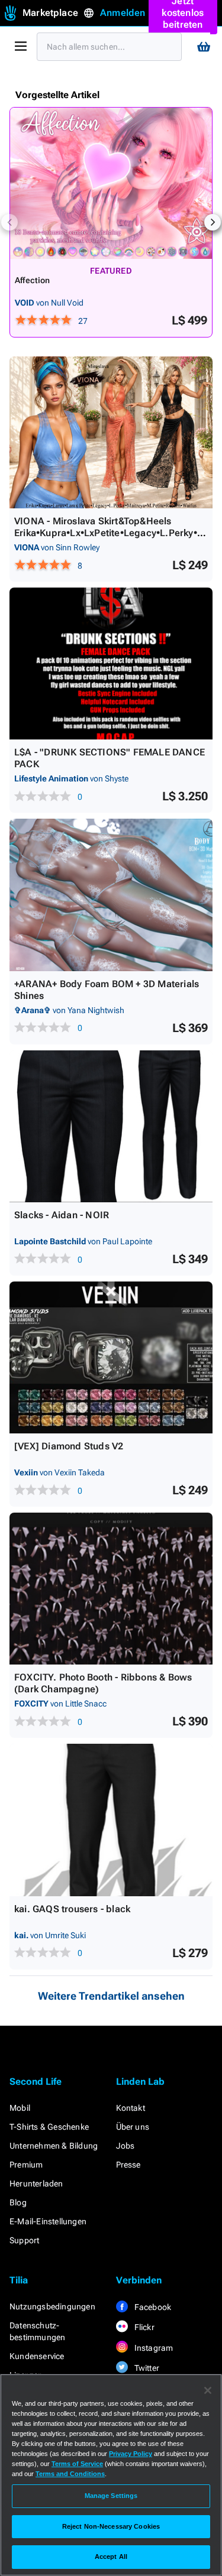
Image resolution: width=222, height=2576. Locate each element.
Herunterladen (36, 2184)
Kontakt (131, 2108)
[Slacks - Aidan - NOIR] (111, 1126)
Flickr (144, 2327)
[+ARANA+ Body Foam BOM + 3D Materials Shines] (111, 895)
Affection (33, 280)
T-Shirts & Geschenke (49, 2127)
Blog (18, 2202)
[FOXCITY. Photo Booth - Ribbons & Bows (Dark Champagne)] (111, 1589)
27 (83, 321)
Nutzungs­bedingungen (52, 2306)
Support (24, 2240)
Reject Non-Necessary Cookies (111, 2526)
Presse (128, 2165)
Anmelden (123, 13)
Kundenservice (37, 2356)
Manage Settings (111, 2496)
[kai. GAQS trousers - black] (111, 1820)
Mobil (20, 2108)
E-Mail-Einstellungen (48, 2221)
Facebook (152, 2307)
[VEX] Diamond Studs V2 (69, 1446)
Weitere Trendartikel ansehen (111, 1996)
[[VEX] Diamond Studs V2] (111, 1357)
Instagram (153, 2348)
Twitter (146, 2368)
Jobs (126, 2146)
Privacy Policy (131, 2454)
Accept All (111, 2556)
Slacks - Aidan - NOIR (62, 1215)
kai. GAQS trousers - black (72, 1909)
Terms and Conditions (70, 2474)
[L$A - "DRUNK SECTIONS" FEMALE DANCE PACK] (111, 664)
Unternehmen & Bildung (54, 2146)
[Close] (208, 2390)
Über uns (133, 2127)
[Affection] (111, 183)
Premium (26, 2165)
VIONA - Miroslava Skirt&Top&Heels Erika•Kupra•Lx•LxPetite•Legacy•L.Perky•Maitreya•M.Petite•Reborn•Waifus (110, 533)
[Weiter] (213, 222)
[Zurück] (9, 222)
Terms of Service (77, 2464)
